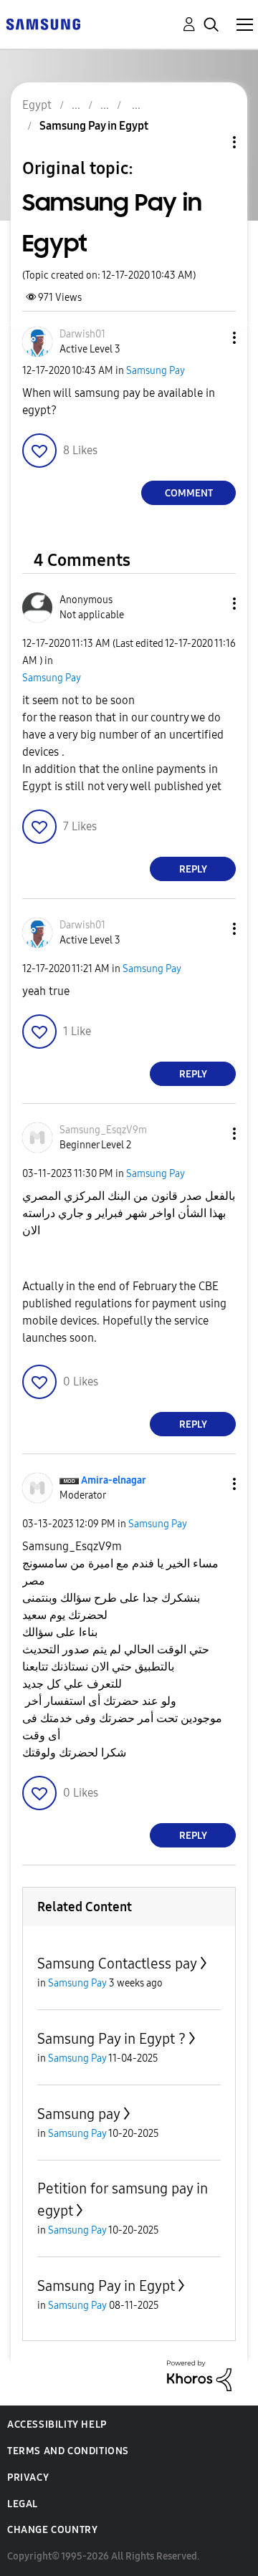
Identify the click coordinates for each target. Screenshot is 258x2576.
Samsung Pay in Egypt (106, 2286)
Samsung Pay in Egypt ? (111, 2039)
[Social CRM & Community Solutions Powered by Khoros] (199, 2375)
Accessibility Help (57, 2424)
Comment (189, 493)
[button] (211, 338)
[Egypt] (43, 23)
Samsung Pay (156, 371)
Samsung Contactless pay (117, 1964)
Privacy (28, 2478)
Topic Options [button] (210, 142)
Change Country (52, 2530)
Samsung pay (79, 2114)
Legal (23, 2504)
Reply (193, 869)
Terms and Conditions (68, 2451)
